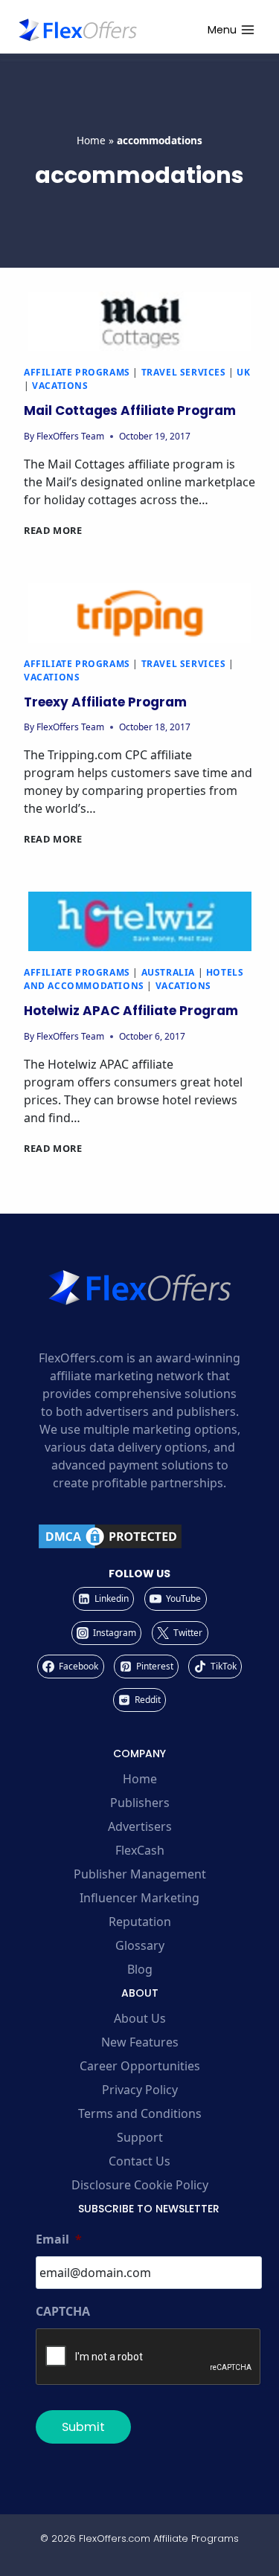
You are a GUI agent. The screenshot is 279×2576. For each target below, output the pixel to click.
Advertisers (140, 1826)
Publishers (140, 1803)
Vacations (60, 386)
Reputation (140, 1922)
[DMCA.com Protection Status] (139, 1536)
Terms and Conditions (140, 2113)
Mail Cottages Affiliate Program (130, 410)
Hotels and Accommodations (134, 979)
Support (140, 2137)
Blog (140, 1969)
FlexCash (140, 1850)
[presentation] (139, 321)
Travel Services (184, 372)
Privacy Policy (140, 2090)
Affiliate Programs (77, 372)
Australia (168, 972)
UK (243, 372)
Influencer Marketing (139, 1898)
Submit (83, 2427)
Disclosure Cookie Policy (140, 2185)
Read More (53, 530)
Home (91, 140)
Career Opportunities (140, 2066)
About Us (140, 2018)
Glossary (140, 1945)
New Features (140, 2042)
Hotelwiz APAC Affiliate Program (131, 1011)
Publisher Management (140, 1874)
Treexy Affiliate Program (105, 702)
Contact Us (139, 2161)
